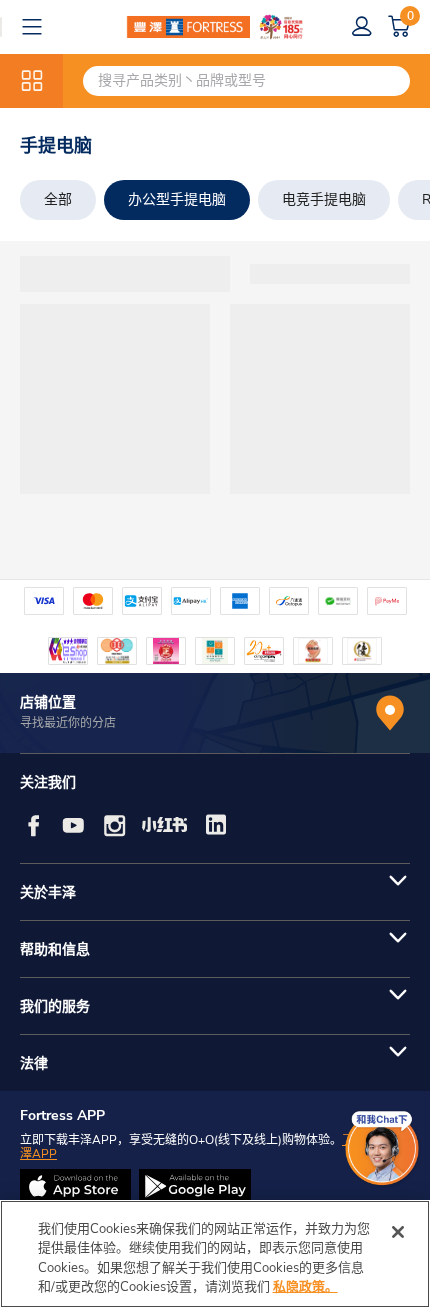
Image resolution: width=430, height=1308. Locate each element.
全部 (58, 199)
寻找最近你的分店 (68, 723)
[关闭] (398, 1232)
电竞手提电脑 (324, 199)
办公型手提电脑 (177, 199)
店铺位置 (48, 702)
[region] (215, 1254)
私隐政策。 (305, 1287)
